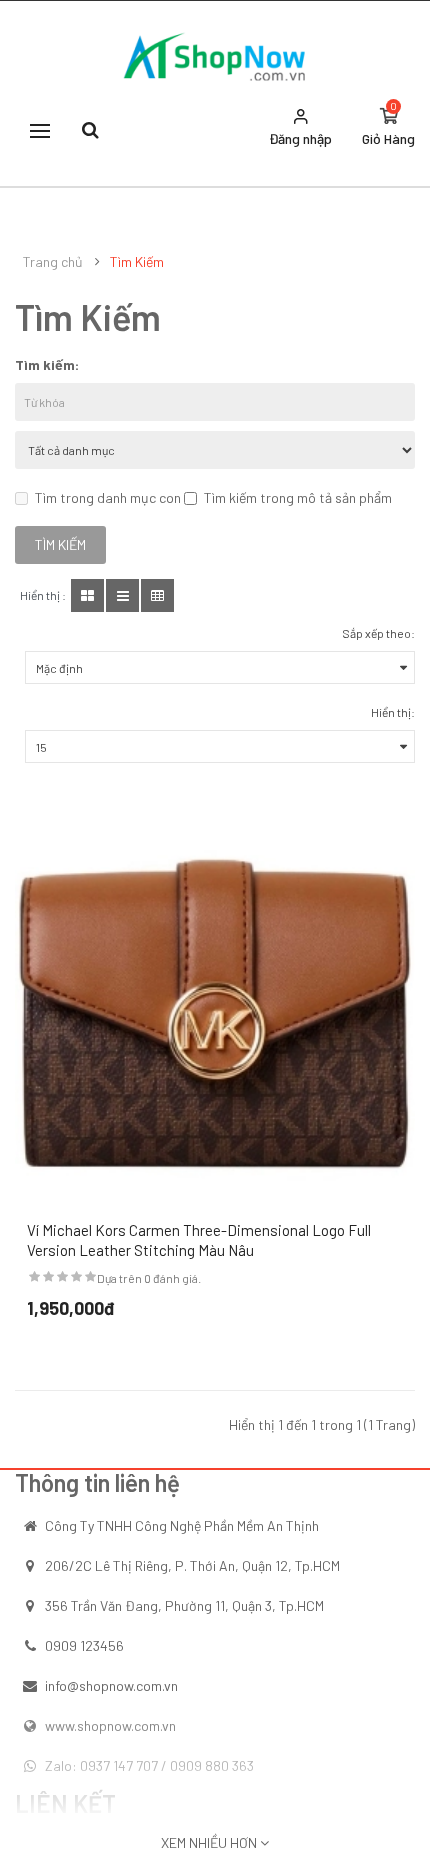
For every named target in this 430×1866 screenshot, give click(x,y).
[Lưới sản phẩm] (87, 595)
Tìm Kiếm (137, 262)
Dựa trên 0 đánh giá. (149, 1278)
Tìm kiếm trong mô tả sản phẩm (298, 497)
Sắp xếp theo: (378, 633)
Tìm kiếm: (47, 364)
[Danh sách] (122, 595)
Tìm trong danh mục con (108, 497)
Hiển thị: (393, 712)
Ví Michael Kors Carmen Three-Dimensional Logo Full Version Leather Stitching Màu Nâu (199, 1240)
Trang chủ (53, 262)
